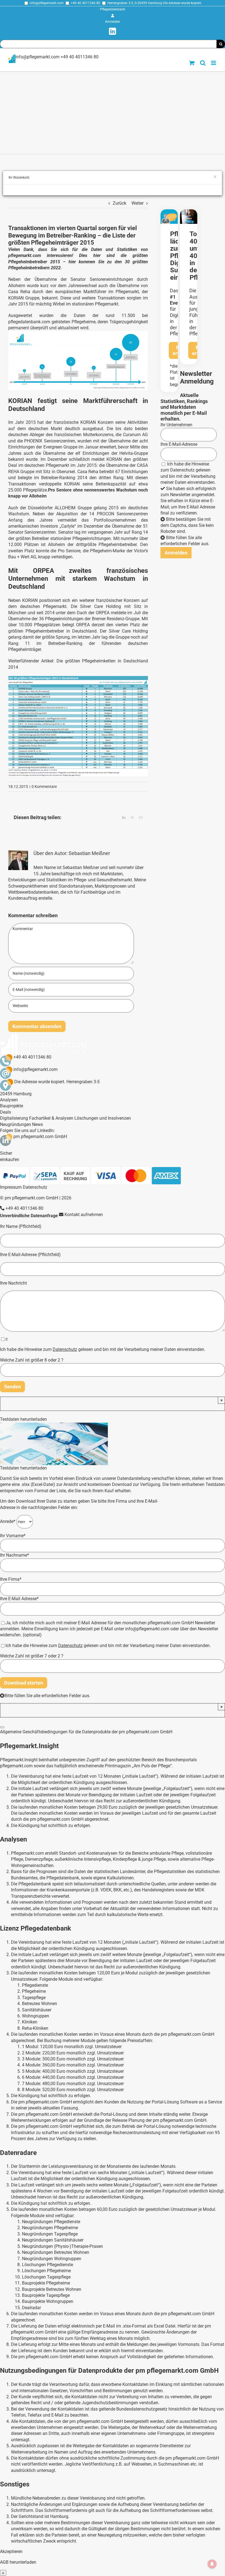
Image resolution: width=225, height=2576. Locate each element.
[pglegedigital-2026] (169, 211)
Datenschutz (182, 470)
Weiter (137, 203)
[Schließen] (2, 1727)
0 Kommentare (44, 787)
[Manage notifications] (212, 2564)
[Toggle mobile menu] (214, 63)
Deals (5, 1112)
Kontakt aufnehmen (83, 1215)
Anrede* (8, 1521)
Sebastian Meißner (89, 853)
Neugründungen (16, 1124)
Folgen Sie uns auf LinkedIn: (27, 1130)
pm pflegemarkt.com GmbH (40, 1137)
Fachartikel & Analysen (51, 1118)
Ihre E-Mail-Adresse (179, 444)
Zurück (119, 203)
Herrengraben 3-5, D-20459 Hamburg (135, 3)
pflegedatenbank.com (29, 322)
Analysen (9, 1100)
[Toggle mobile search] (203, 63)
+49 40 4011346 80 (85, 3)
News (37, 1124)
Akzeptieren (11, 2551)
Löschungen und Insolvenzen (103, 1118)
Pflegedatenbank (113, 9)
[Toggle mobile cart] (192, 63)
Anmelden (113, 22)
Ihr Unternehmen (176, 425)
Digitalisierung (14, 1118)
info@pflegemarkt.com (47, 3)
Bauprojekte (12, 1106)
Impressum (11, 1187)
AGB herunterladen (18, 2562)
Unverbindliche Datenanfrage (29, 1216)
